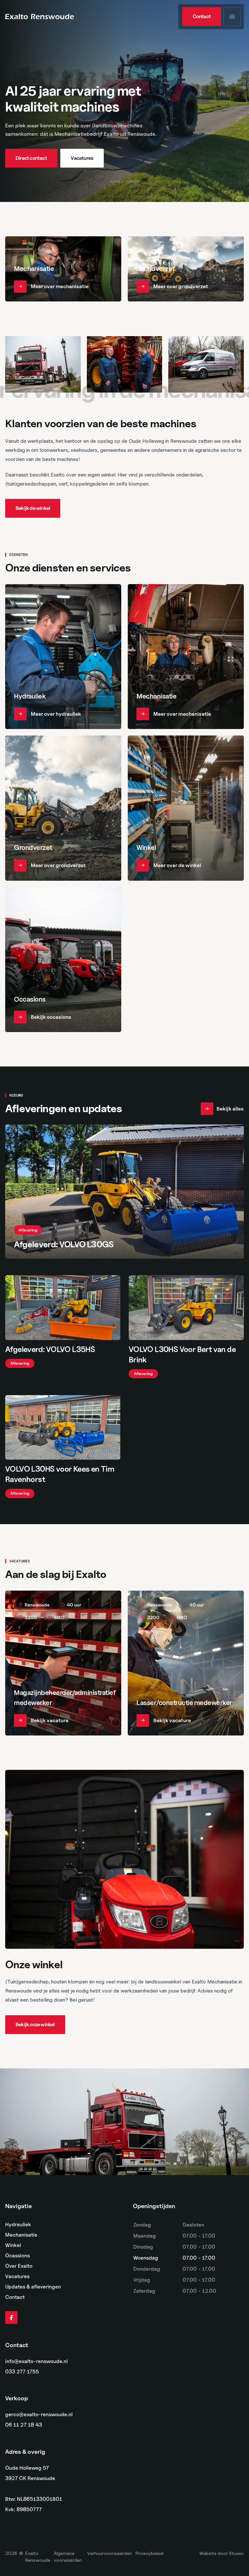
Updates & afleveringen (33, 2287)
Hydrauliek (18, 2224)
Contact (15, 2297)
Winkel (13, 2245)
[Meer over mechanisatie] (63, 269)
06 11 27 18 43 (24, 2425)
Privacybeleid (149, 2553)
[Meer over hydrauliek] (63, 657)
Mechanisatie (21, 2235)
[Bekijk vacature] (63, 1663)
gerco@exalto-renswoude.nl (39, 2415)
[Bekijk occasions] (63, 960)
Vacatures (17, 2276)
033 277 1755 (22, 2372)
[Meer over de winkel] (186, 808)
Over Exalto (19, 2266)
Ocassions (18, 2256)
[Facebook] (11, 2318)
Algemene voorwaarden (68, 2557)
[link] (202, 17)
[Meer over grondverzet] (186, 269)
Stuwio (236, 2553)
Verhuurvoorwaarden (110, 2553)
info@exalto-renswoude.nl (36, 2361)
